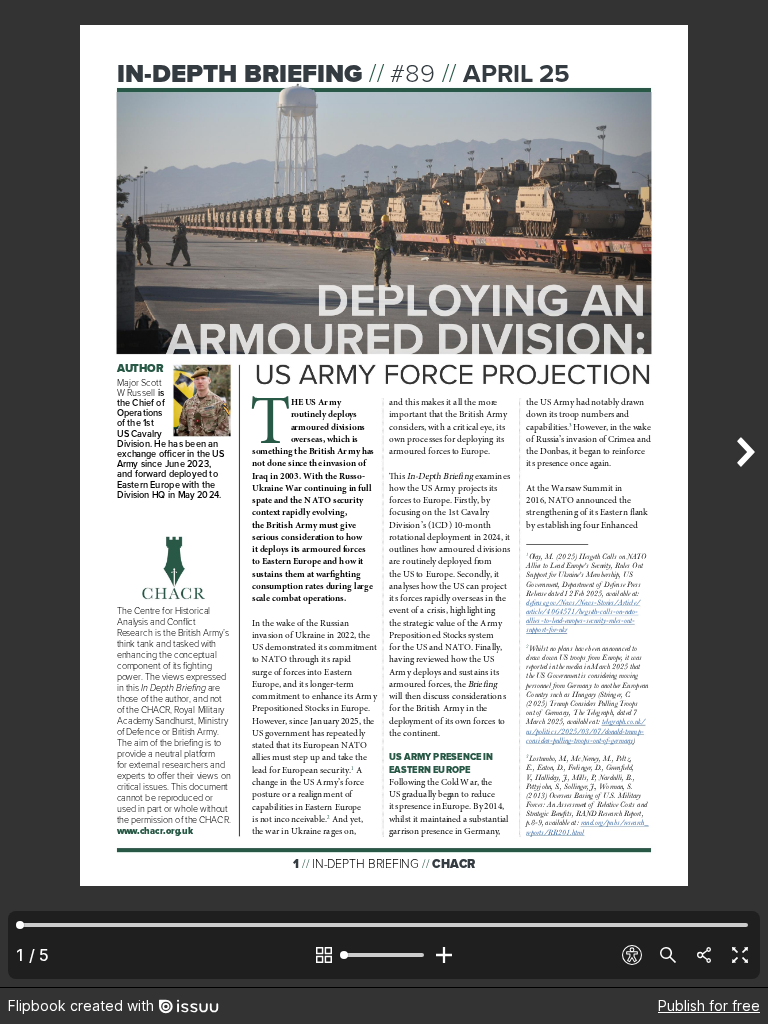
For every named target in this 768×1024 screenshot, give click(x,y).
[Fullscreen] (740, 955)
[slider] (384, 955)
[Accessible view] (632, 955)
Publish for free (709, 1005)
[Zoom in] (444, 955)
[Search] (668, 955)
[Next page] (744, 493)
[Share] (704, 955)
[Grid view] (324, 955)
